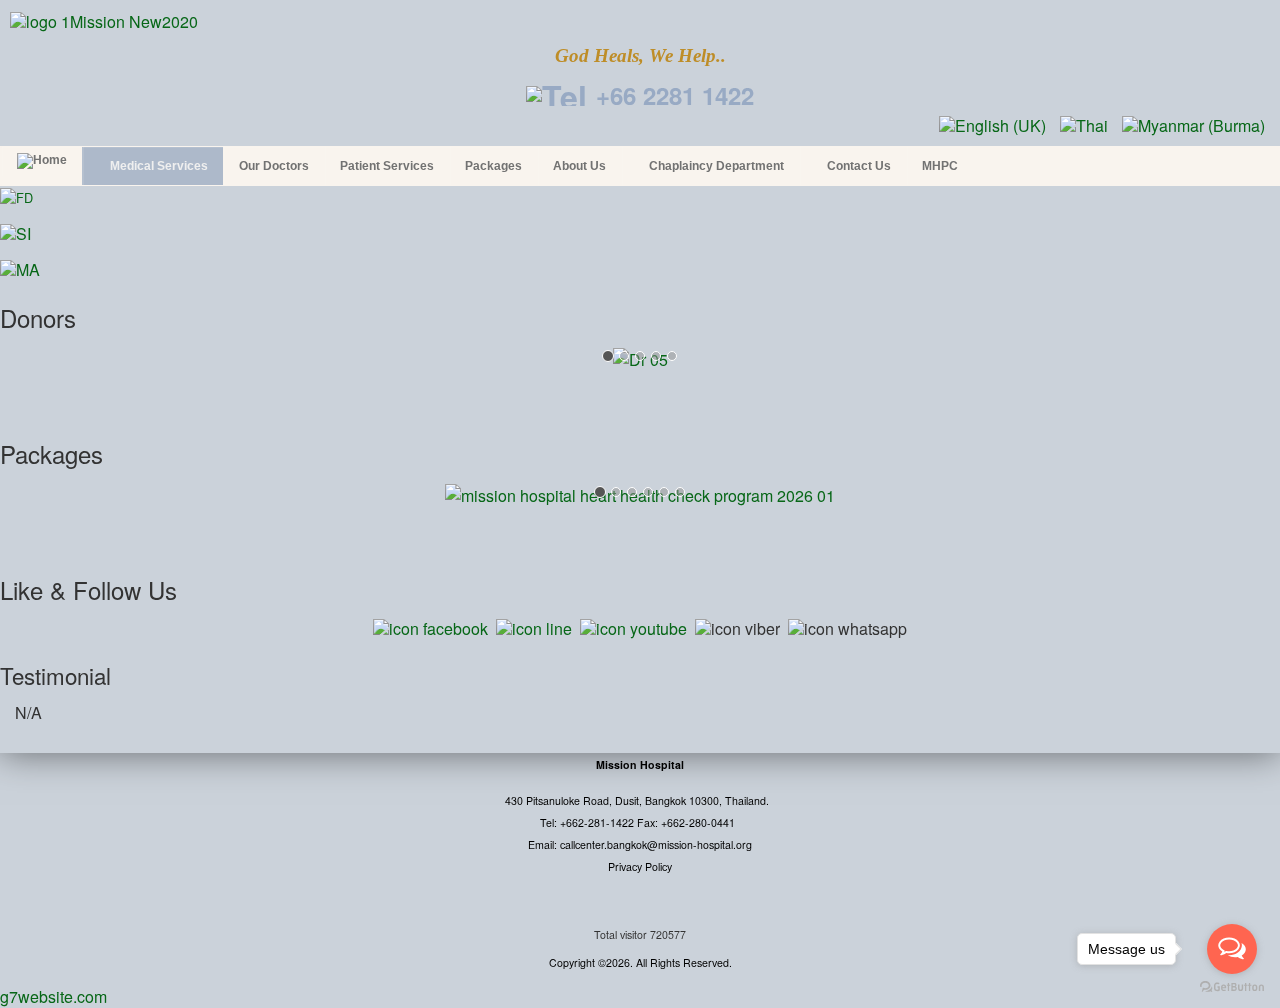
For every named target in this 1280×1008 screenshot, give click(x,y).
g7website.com (53, 996)
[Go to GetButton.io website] (1232, 987)
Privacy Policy (640, 866)
